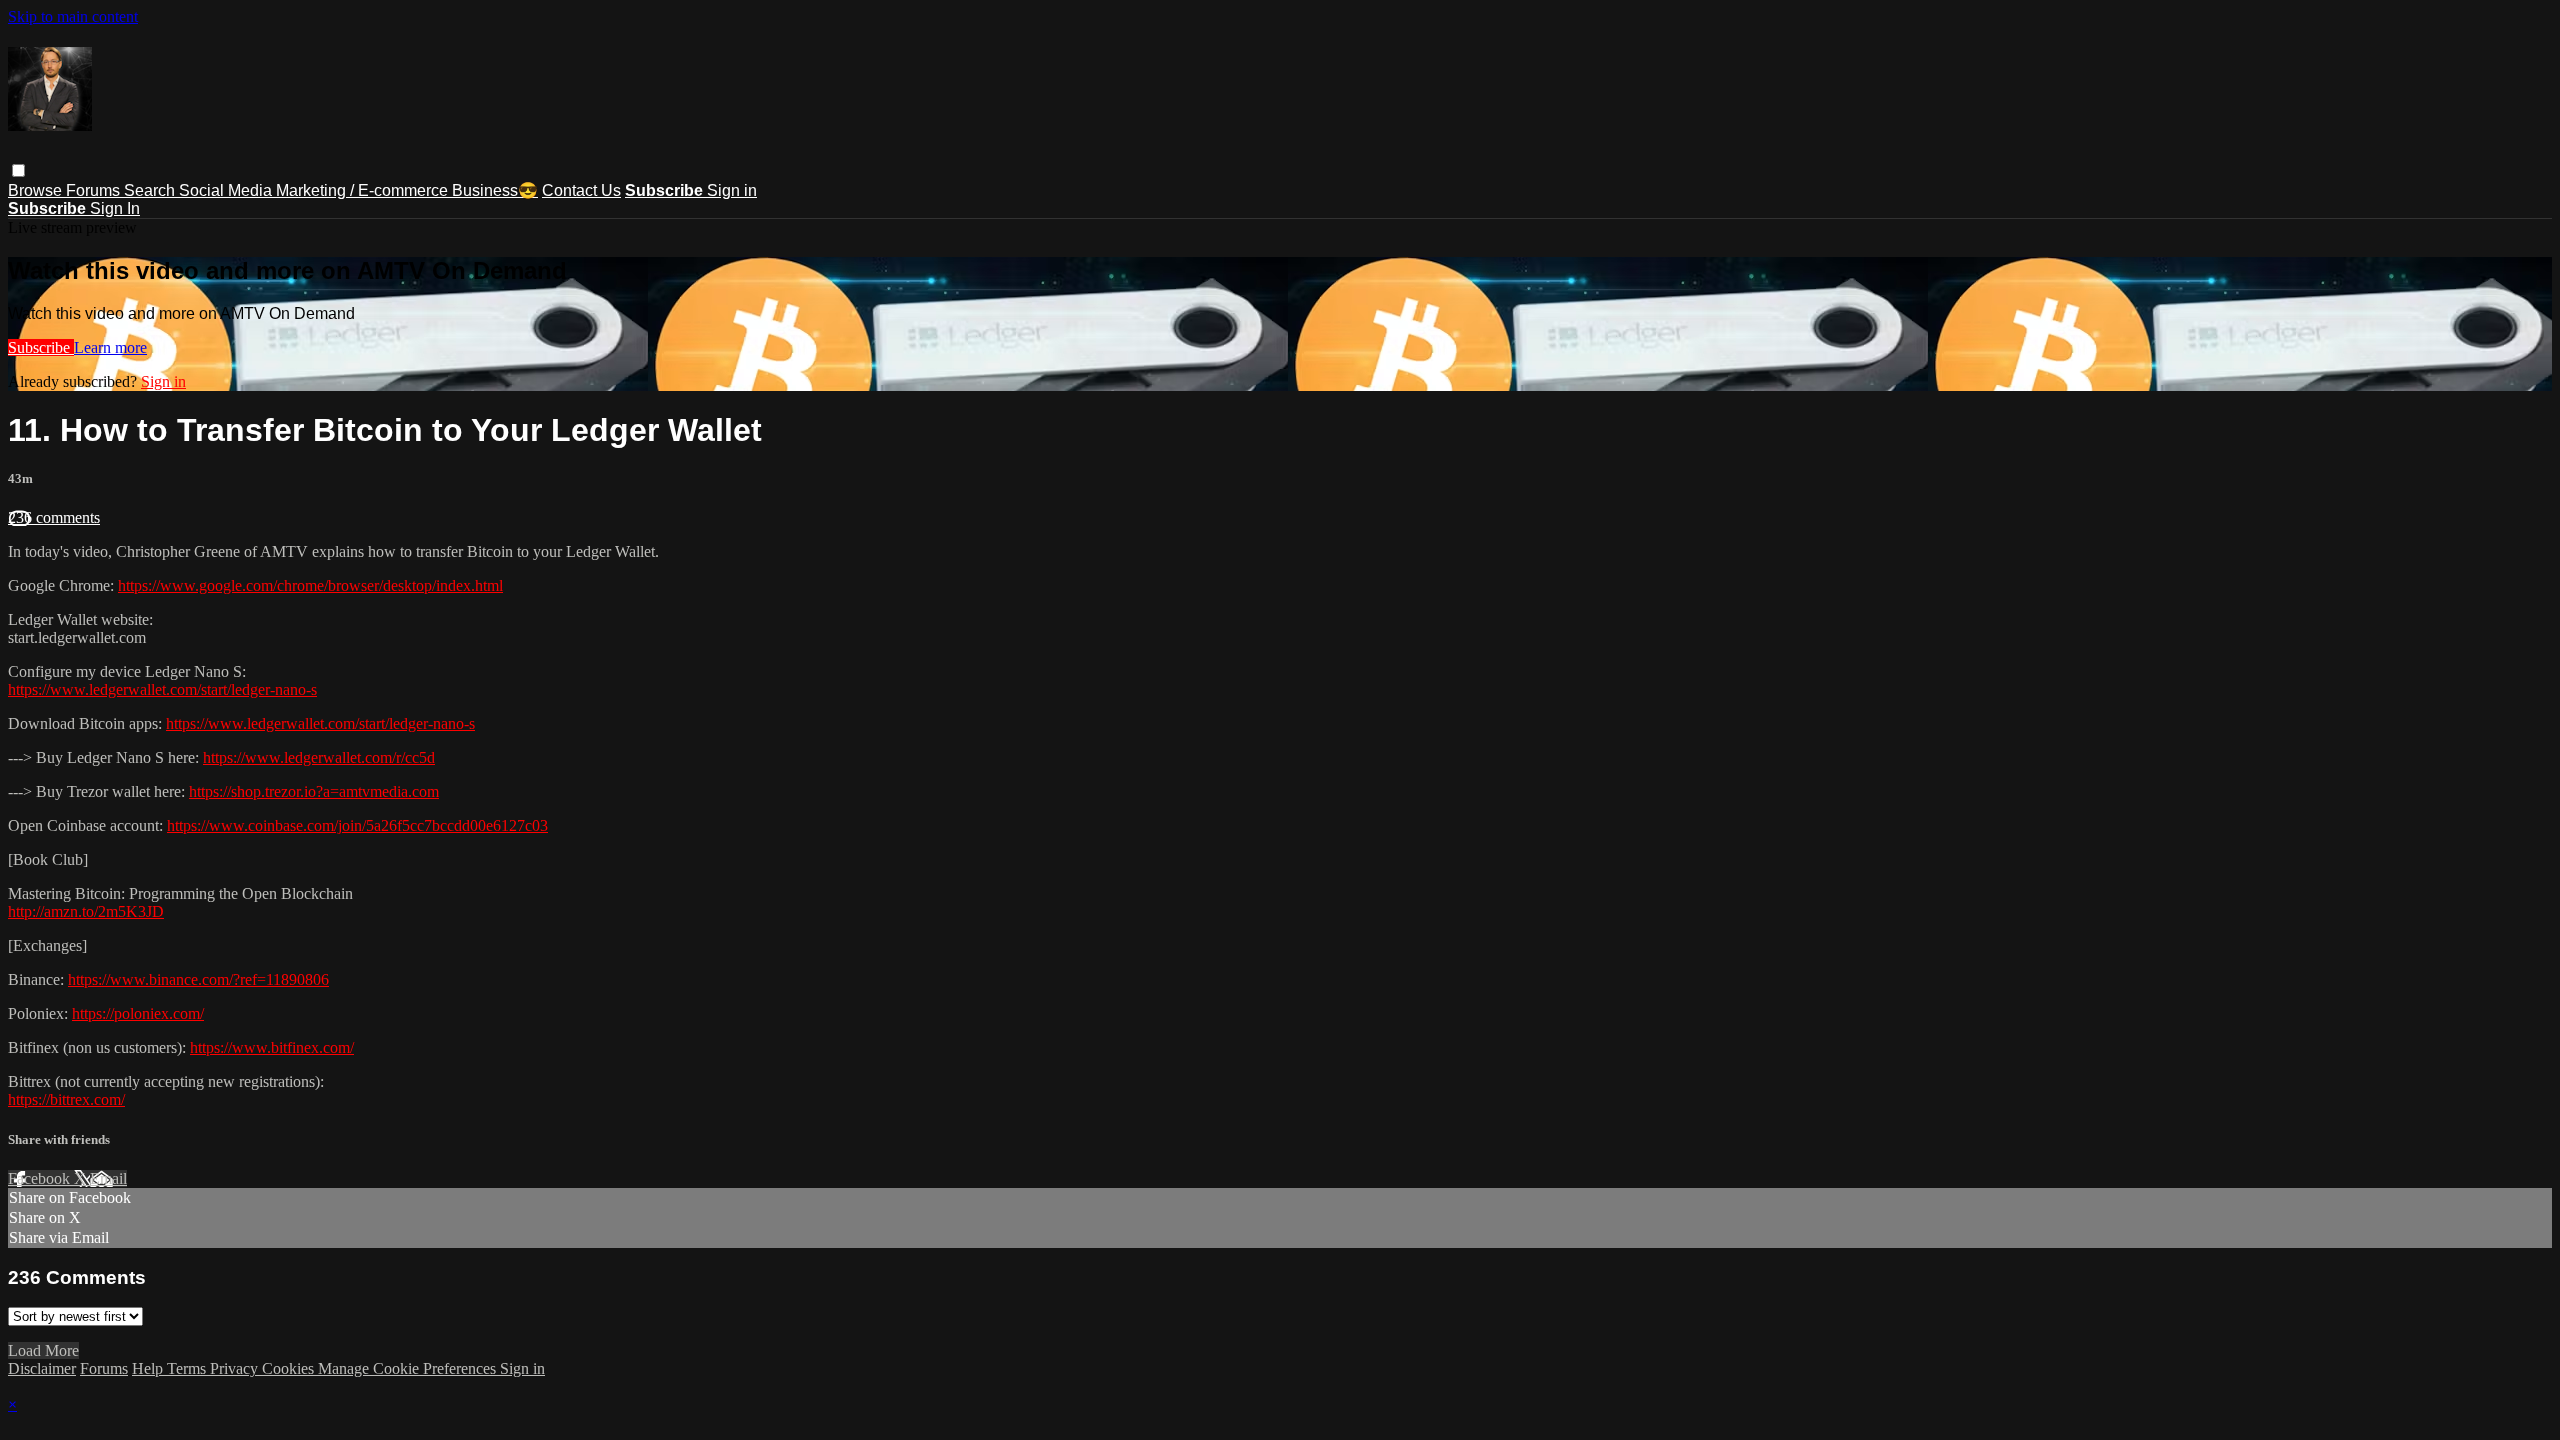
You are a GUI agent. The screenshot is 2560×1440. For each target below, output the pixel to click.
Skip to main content (73, 16)
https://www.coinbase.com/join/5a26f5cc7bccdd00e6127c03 (357, 825)
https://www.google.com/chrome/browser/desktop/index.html (310, 585)
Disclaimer (42, 1368)
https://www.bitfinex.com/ (272, 1047)
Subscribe (41, 347)
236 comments (54, 517)
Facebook (41, 1178)
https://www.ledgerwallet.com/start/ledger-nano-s (162, 689)
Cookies (290, 1368)
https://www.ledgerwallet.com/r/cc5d (319, 757)
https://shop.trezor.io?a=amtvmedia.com (314, 791)
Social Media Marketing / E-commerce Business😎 (358, 190)
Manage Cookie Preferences (409, 1368)
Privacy (236, 1368)
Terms (188, 1368)
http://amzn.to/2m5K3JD (86, 911)
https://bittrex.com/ (66, 1099)
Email (108, 1178)
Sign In (115, 208)
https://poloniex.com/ (138, 1013)
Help (149, 1368)
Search (151, 190)
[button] (18, 170)
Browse (37, 190)
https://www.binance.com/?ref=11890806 (198, 979)
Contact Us (581, 190)
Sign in (732, 190)
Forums (95, 190)
